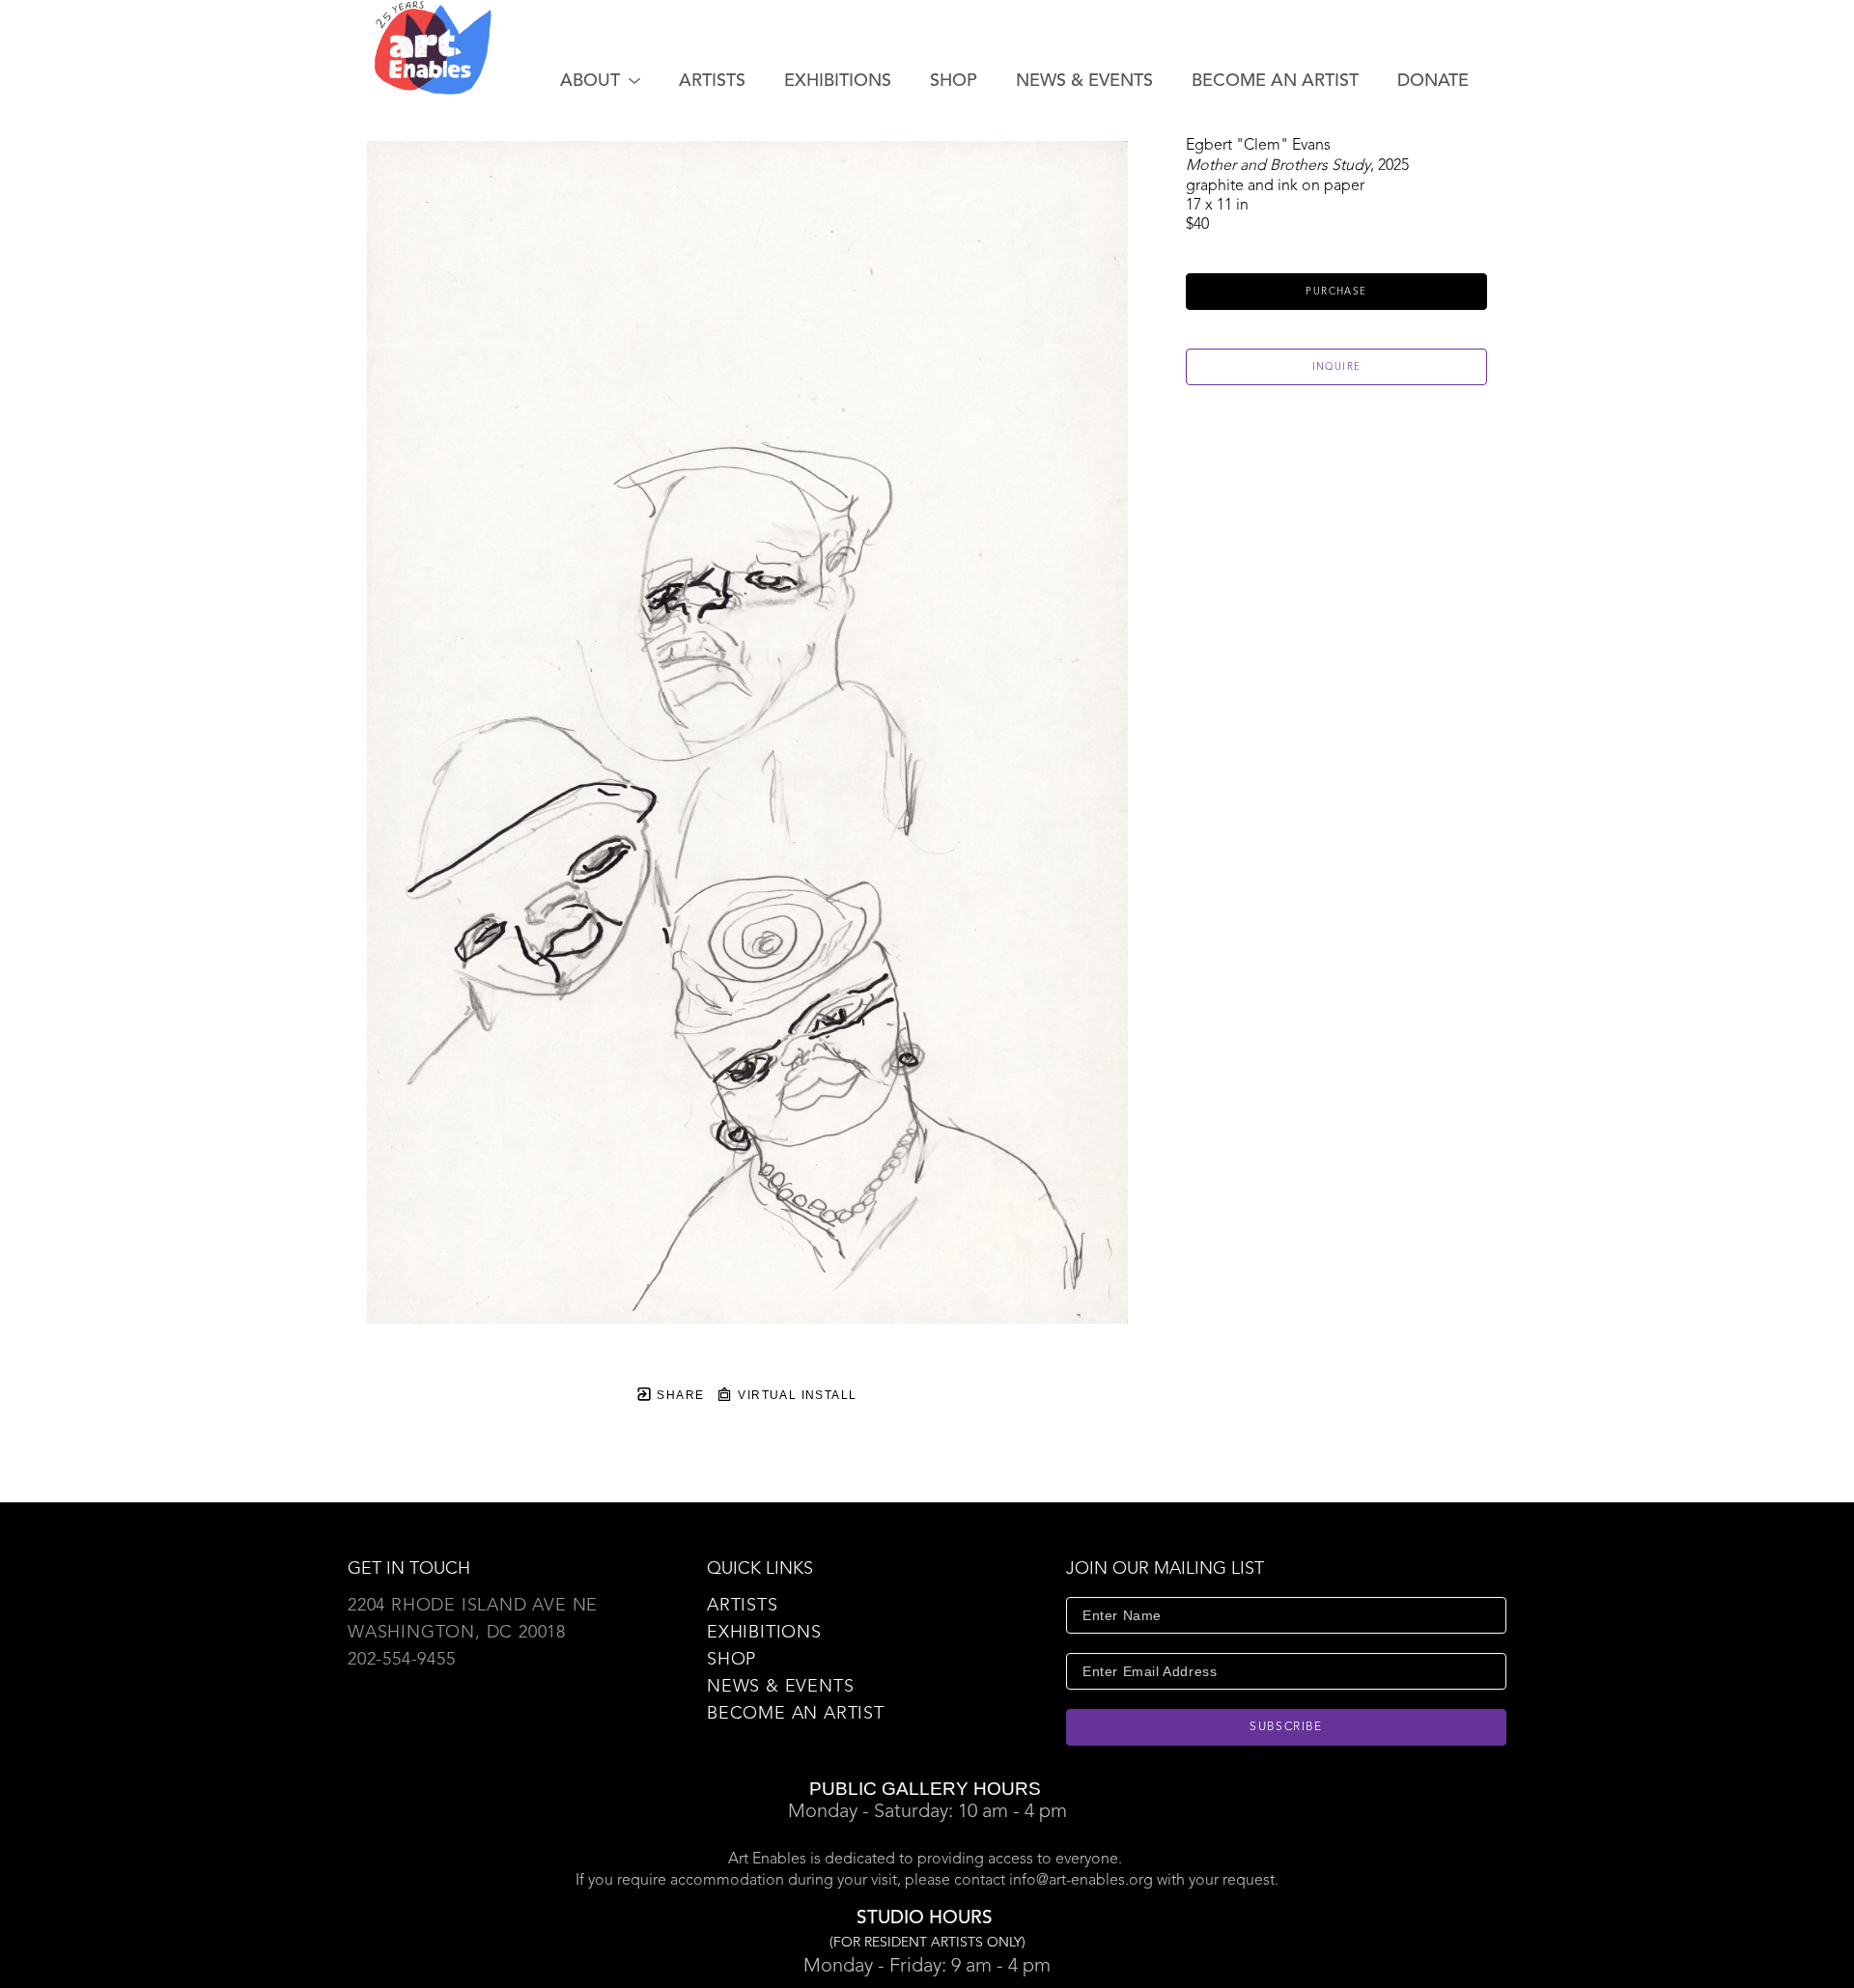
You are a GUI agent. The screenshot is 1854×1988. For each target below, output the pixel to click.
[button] (600, 81)
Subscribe (1286, 1727)
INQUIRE (1337, 367)
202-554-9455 (402, 1660)
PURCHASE (1336, 292)
